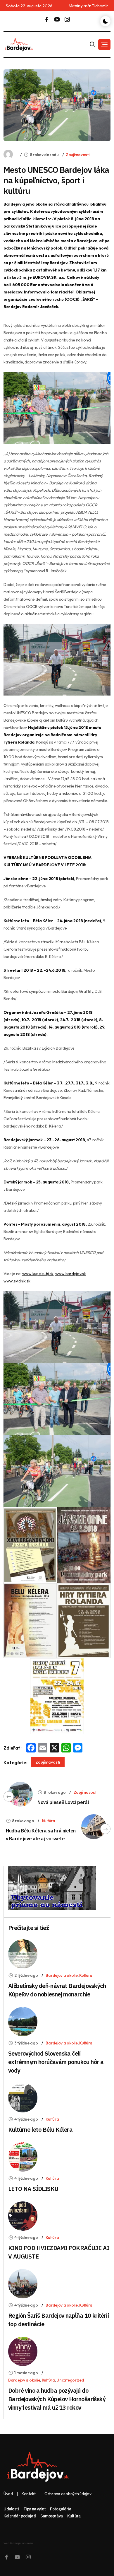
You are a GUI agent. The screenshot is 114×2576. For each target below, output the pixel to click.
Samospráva (52, 2516)
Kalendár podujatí (20, 2516)
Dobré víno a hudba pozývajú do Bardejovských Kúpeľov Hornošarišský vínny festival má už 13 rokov (57, 2399)
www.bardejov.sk (71, 1274)
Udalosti (11, 2509)
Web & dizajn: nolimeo (18, 2543)
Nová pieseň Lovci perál (63, 1802)
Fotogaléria (61, 2509)
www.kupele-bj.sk (38, 1274)
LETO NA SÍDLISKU (33, 2189)
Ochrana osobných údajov (68, 2494)
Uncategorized (70, 2380)
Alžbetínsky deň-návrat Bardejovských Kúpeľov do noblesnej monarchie (57, 1990)
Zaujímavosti (78, 155)
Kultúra (49, 1821)
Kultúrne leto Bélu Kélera (40, 2130)
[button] (104, 45)
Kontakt (29, 2494)
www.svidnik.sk (17, 1281)
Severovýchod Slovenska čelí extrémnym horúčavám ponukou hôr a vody (56, 2062)
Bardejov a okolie (62, 1975)
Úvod (8, 2494)
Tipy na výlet (35, 2509)
